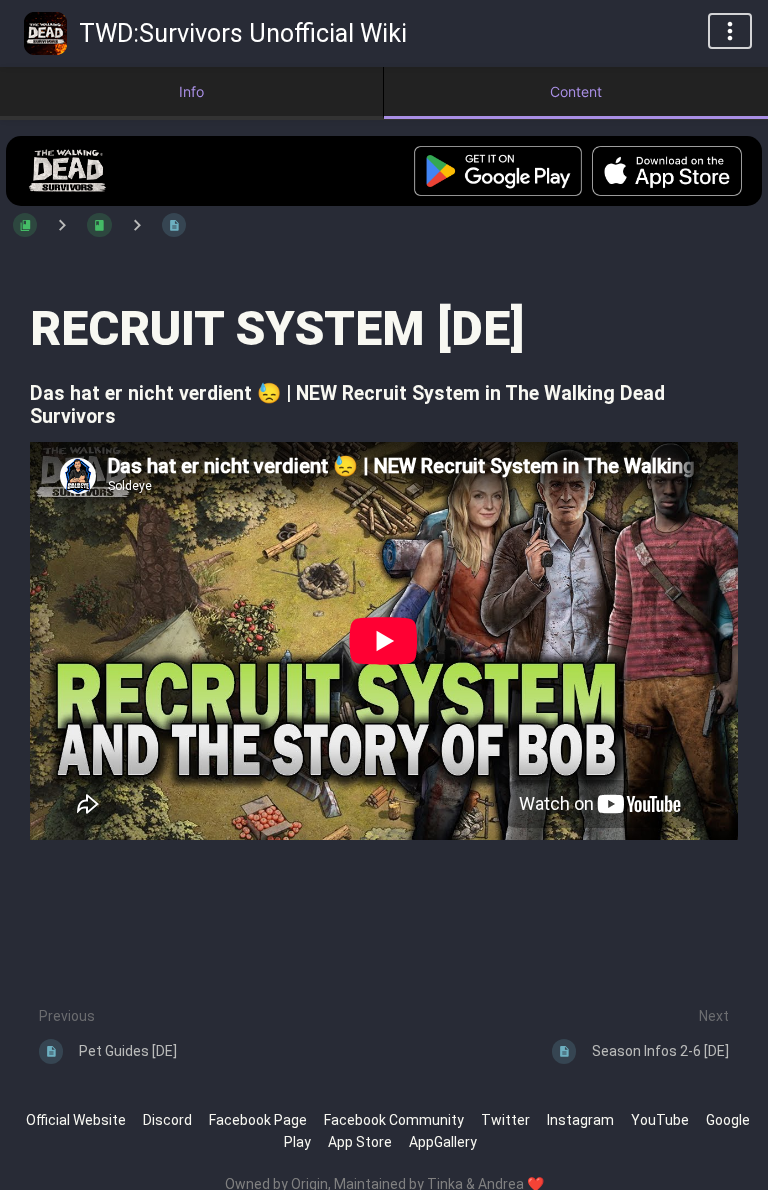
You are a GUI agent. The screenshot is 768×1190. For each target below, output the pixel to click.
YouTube (660, 1120)
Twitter (505, 1120)
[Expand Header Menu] (730, 31)
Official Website (76, 1120)
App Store (360, 1142)
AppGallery (443, 1142)
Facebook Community (394, 1120)
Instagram (580, 1120)
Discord (167, 1120)
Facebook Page (258, 1120)
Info (191, 91)
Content (576, 91)
